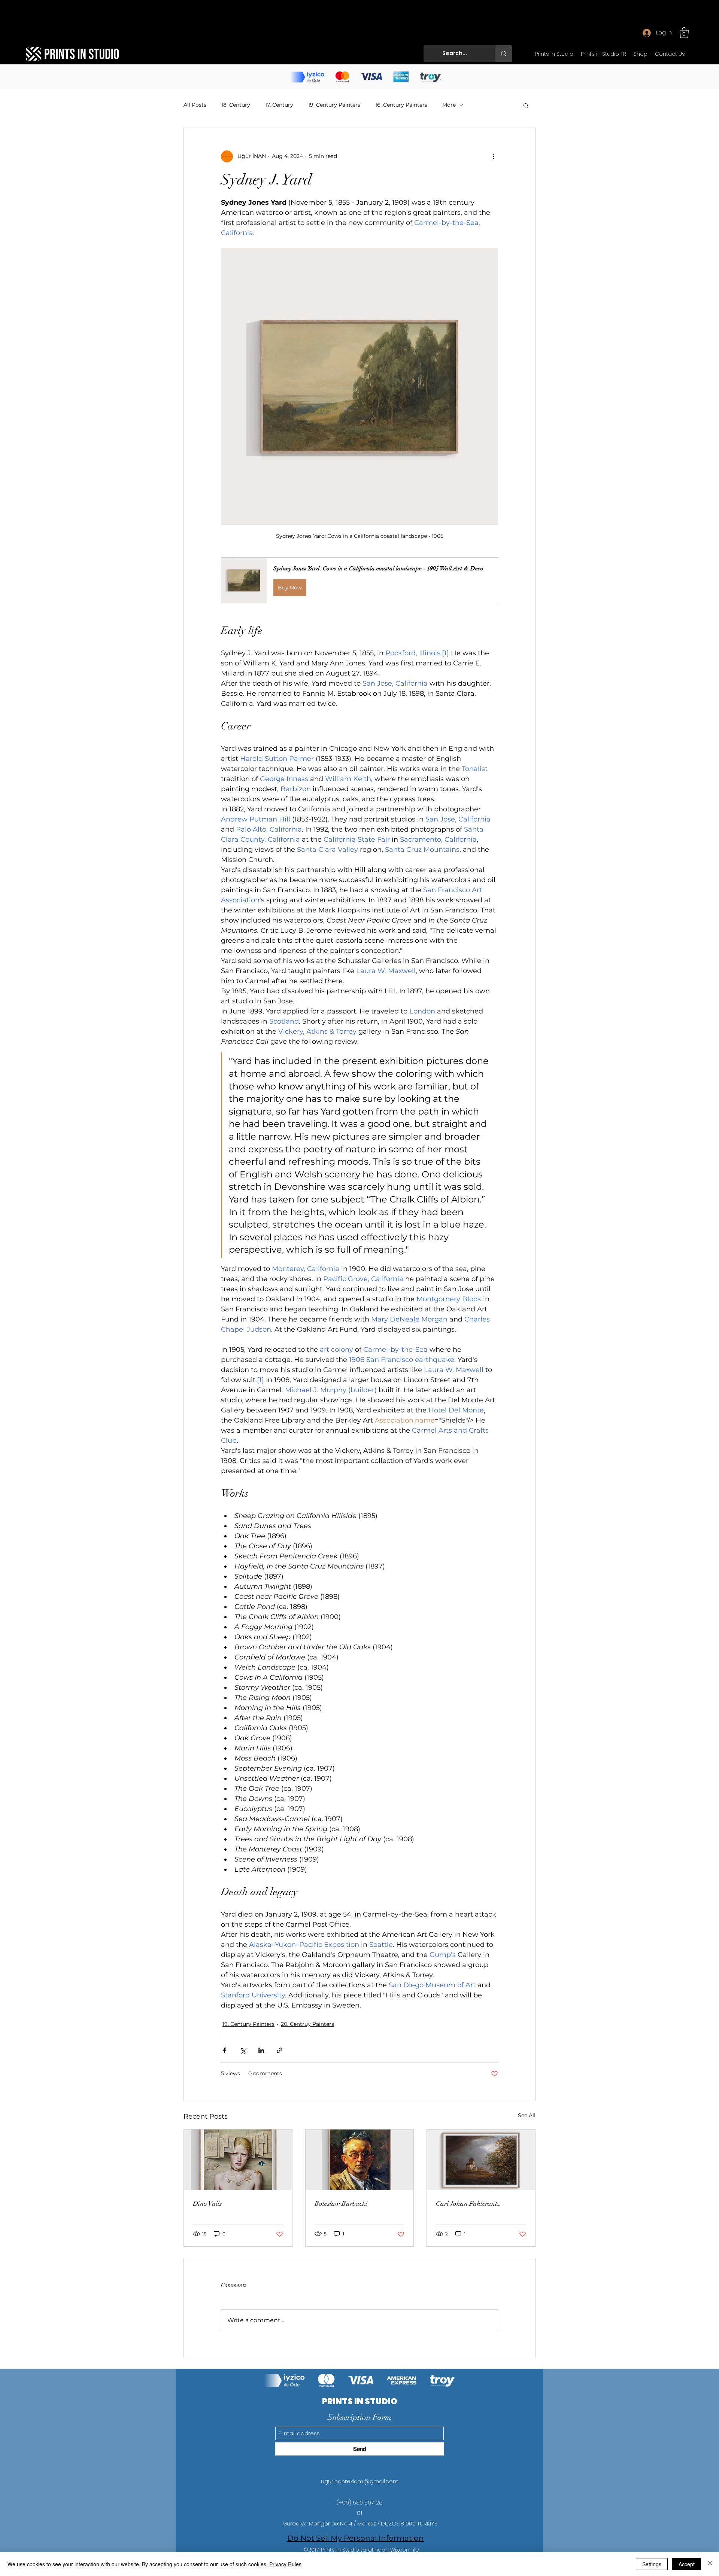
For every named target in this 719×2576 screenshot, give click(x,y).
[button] (684, 33)
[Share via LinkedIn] (261, 2050)
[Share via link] (280, 2050)
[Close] (710, 2564)
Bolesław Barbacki (341, 2204)
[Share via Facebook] (225, 2050)
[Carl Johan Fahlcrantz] (481, 2160)
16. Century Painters (401, 105)
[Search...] (504, 54)
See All (527, 2115)
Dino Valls (207, 2204)
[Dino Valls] (238, 2160)
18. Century (236, 105)
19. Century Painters (334, 105)
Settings (652, 2564)
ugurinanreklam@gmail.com (360, 2481)
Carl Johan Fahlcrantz (468, 2204)
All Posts (195, 105)
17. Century (279, 105)
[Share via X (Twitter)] (243, 2050)
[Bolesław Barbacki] (360, 2160)
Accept (687, 2564)
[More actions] (494, 156)
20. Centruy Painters (307, 2024)
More (449, 105)
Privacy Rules (285, 2564)
